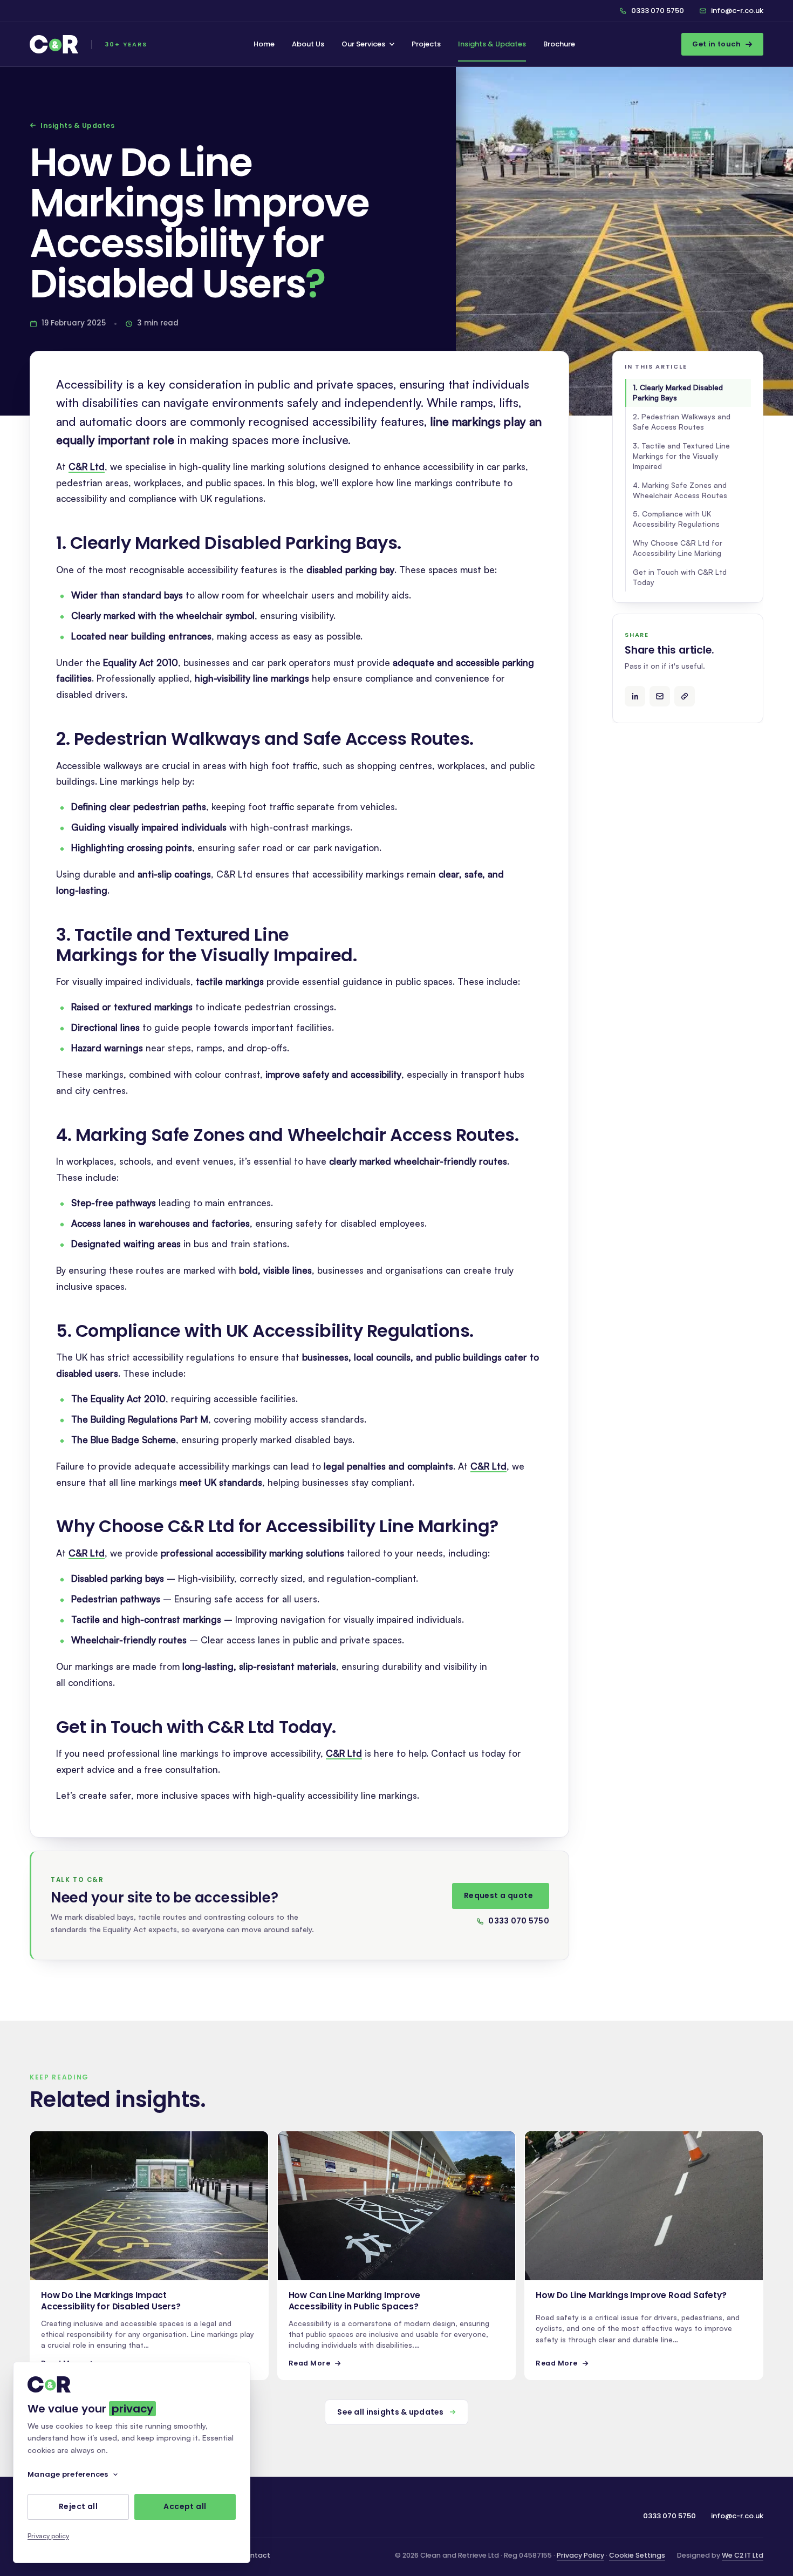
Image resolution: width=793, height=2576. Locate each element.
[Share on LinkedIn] (635, 696)
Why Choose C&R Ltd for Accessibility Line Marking (678, 548)
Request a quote (498, 1895)
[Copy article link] (685, 696)
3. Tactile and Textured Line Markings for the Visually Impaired (681, 456)
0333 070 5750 (658, 11)
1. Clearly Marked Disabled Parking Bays (678, 392)
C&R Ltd (87, 467)
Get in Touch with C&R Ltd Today (680, 577)
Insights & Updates (492, 44)
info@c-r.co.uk (737, 11)
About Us (308, 44)
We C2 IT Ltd (743, 2555)
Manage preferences (68, 2474)
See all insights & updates (390, 2412)
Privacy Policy (580, 2555)
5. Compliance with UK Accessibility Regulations (676, 519)
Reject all (78, 2507)
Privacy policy (48, 2536)
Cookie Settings (637, 2555)
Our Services (363, 44)
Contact (255, 2555)
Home (264, 44)
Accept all (185, 2507)
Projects (426, 44)
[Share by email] (660, 696)
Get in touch (716, 44)
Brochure (559, 44)
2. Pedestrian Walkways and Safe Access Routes (682, 422)
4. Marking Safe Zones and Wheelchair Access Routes (680, 490)
